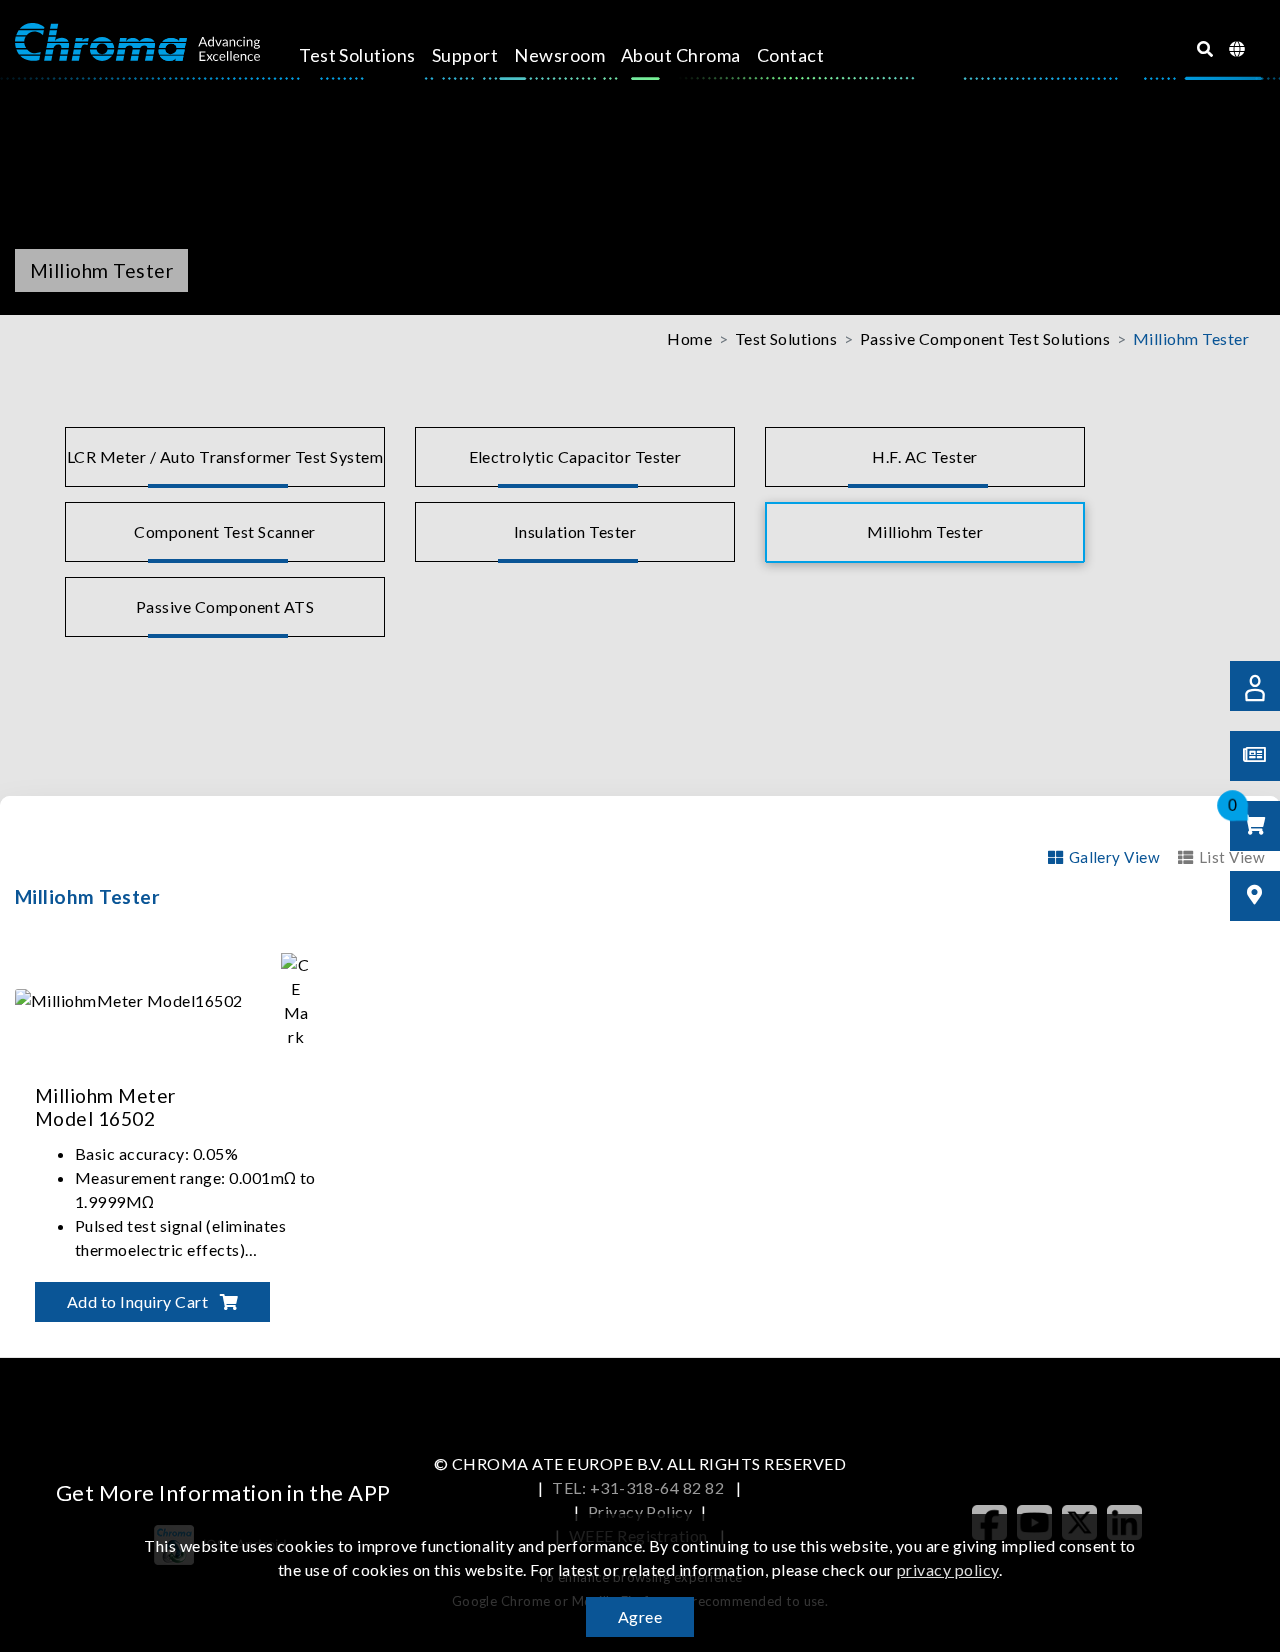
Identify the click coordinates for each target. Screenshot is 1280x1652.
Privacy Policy (640, 1511)
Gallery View (1114, 857)
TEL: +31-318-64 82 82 (640, 1487)
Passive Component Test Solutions (985, 338)
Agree (640, 1616)
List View (1232, 857)
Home (689, 338)
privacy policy (948, 1569)
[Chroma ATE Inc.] (137, 43)
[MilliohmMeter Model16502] (180, 998)
